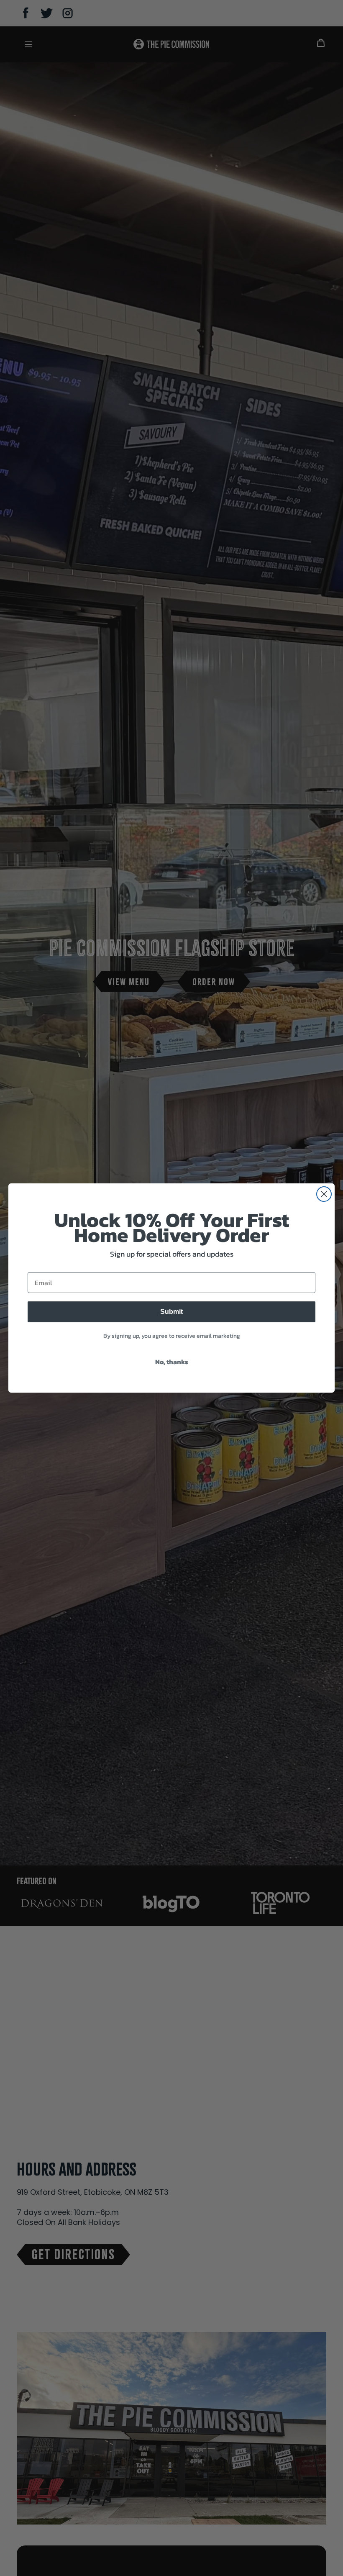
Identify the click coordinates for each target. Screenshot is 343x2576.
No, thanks (172, 1362)
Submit (171, 1312)
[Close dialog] (324, 1194)
